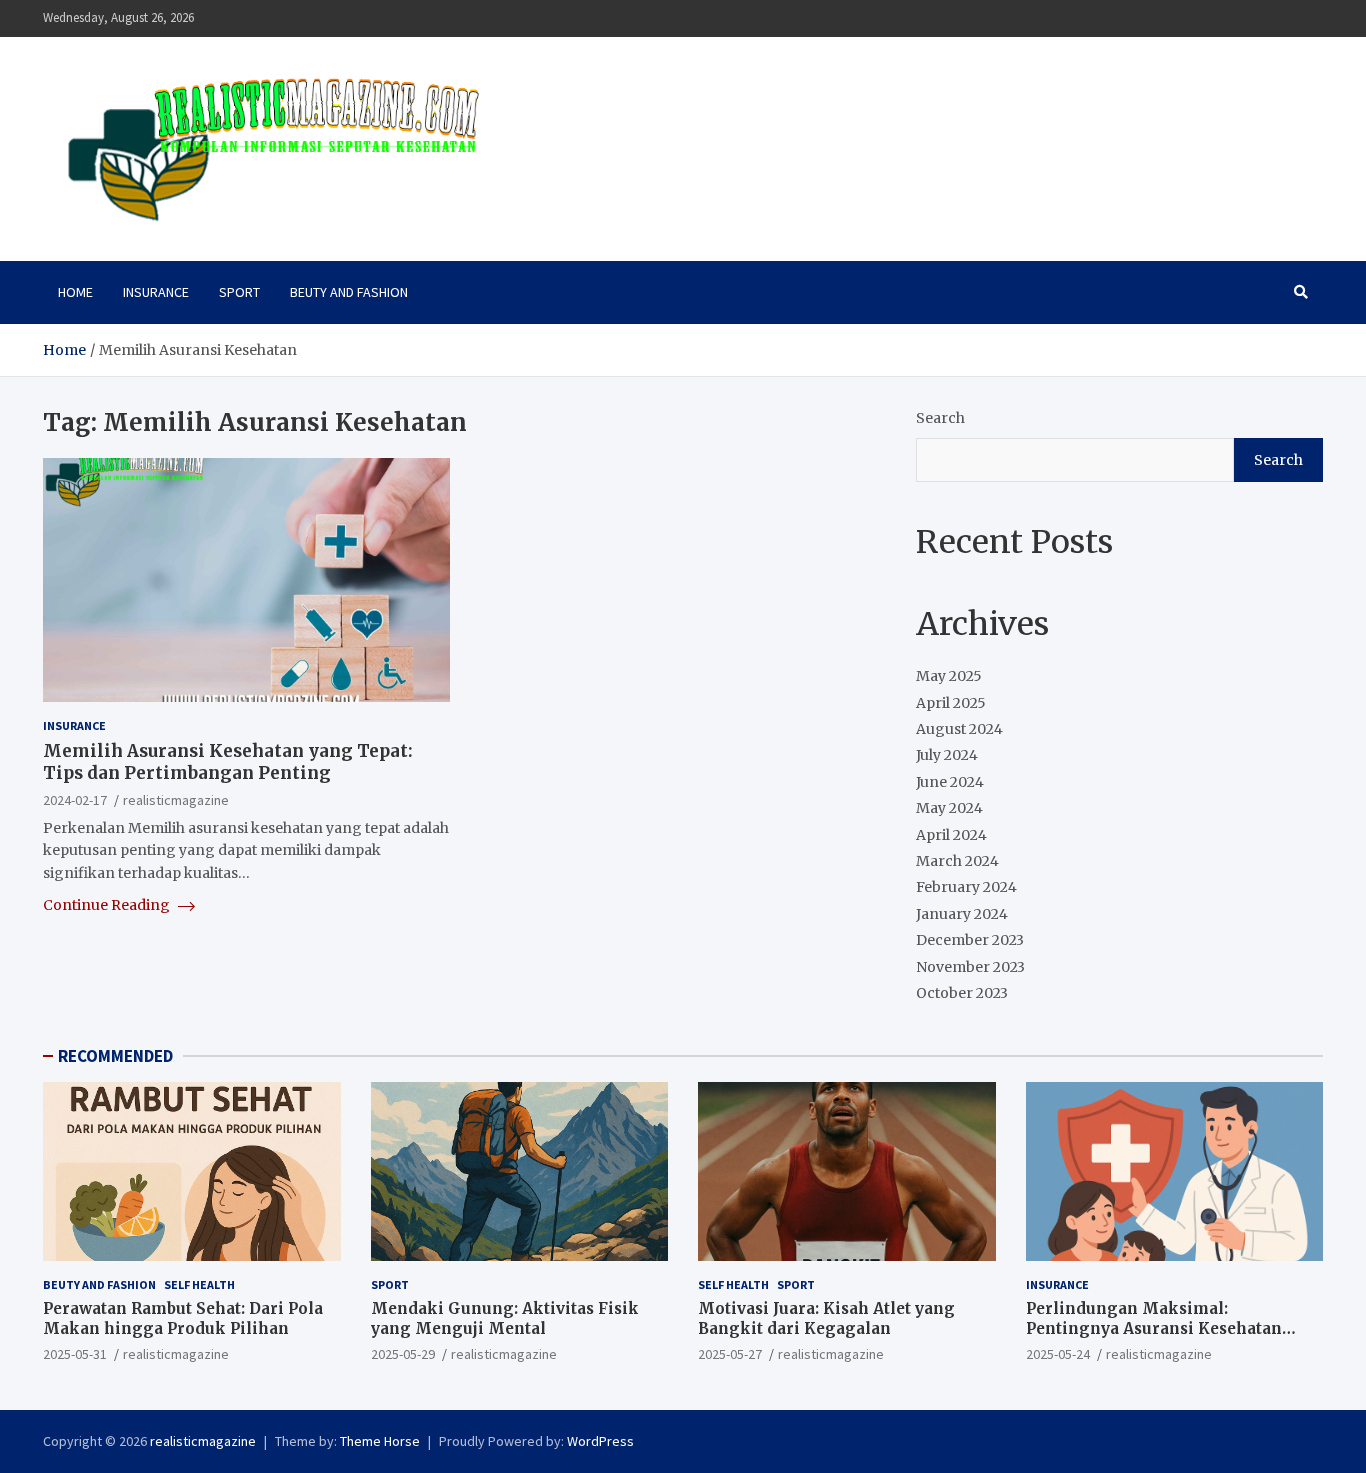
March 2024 (957, 861)
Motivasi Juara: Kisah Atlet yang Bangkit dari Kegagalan (826, 1318)
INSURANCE (156, 292)
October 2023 (962, 993)
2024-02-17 (75, 801)
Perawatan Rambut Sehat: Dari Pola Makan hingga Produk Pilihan (183, 1318)
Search (940, 418)
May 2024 (949, 808)
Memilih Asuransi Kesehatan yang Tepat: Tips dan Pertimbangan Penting (228, 763)
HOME (75, 292)
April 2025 (951, 703)
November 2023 (970, 967)
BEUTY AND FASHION (349, 292)
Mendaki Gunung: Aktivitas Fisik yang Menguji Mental (505, 1318)
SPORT (239, 292)
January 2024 (962, 914)
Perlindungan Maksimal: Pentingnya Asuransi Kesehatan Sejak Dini (1154, 1328)
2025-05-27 (730, 1354)
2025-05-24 (1058, 1354)
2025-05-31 (75, 1354)
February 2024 (966, 887)
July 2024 (947, 755)
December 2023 (970, 940)
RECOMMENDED (115, 1056)
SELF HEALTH (199, 1284)
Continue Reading (108, 905)
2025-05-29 (403, 1354)
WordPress (600, 1441)
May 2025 (949, 676)
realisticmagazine (176, 801)
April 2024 (951, 835)
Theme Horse (380, 1441)
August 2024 (959, 729)
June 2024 (950, 782)
